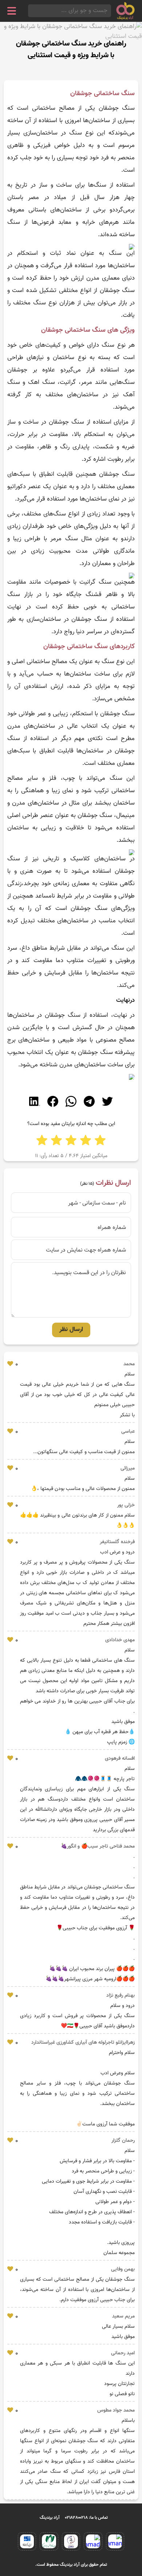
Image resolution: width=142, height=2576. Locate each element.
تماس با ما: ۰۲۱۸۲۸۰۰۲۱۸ (86, 2518)
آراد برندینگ (50, 2518)
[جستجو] (30, 11)
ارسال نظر (71, 1330)
